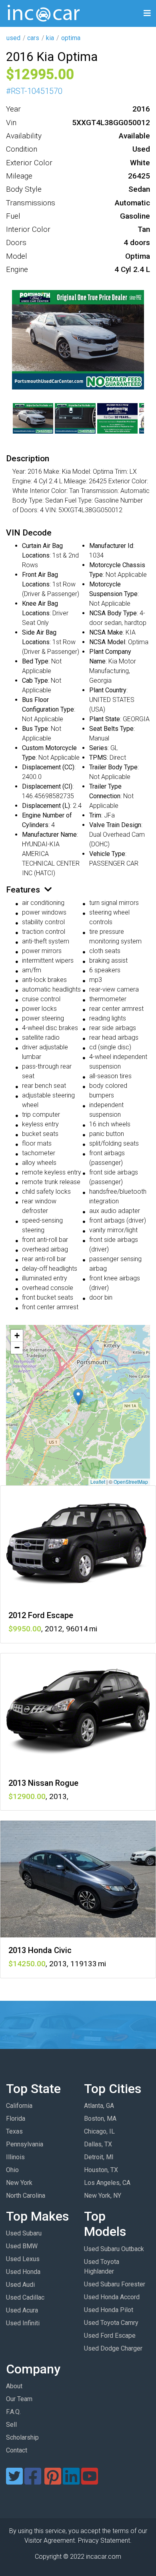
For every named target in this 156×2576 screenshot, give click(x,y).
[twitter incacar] (14, 2481)
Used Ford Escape (110, 2336)
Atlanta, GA (99, 2106)
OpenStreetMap (131, 1482)
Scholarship (22, 2437)
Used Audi (20, 2285)
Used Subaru (24, 2233)
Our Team (19, 2399)
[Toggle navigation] (147, 13)
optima (71, 38)
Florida (16, 2119)
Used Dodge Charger (113, 2348)
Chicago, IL (99, 2131)
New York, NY (103, 2196)
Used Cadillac (25, 2297)
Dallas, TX (98, 2144)
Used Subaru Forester (115, 2284)
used (13, 38)
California (19, 2106)
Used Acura (22, 2310)
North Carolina (26, 2196)
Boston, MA (100, 2119)
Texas (14, 2131)
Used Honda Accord (112, 2297)
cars (33, 38)
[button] (78, 1397)
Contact (17, 2450)
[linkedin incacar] (71, 2481)
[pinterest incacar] (53, 2481)
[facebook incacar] (33, 2481)
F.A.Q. (13, 2412)
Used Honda (23, 2272)
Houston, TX (101, 2170)
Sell (11, 2425)
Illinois (15, 2157)
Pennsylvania (25, 2144)
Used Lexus (23, 2259)
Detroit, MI (99, 2157)
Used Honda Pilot (109, 2310)
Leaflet (98, 1482)
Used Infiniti (23, 2323)
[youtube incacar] (90, 2481)
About (14, 2386)
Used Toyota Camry (111, 2323)
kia (50, 38)
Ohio (12, 2170)
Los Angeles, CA (107, 2183)
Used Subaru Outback (114, 2249)
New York (19, 2183)
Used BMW (22, 2246)
